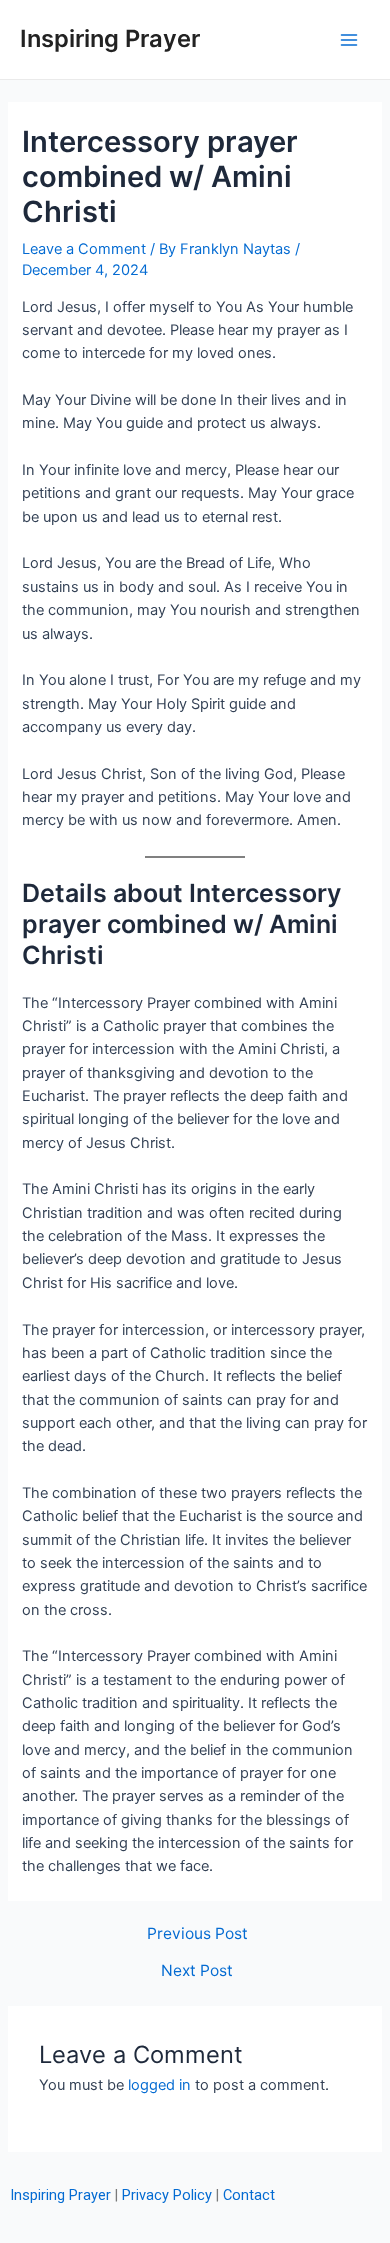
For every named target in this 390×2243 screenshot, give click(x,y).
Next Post (197, 1971)
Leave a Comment (84, 249)
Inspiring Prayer (110, 38)
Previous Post (197, 1934)
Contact (249, 2195)
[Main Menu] (349, 40)
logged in (159, 2085)
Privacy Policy (167, 2195)
